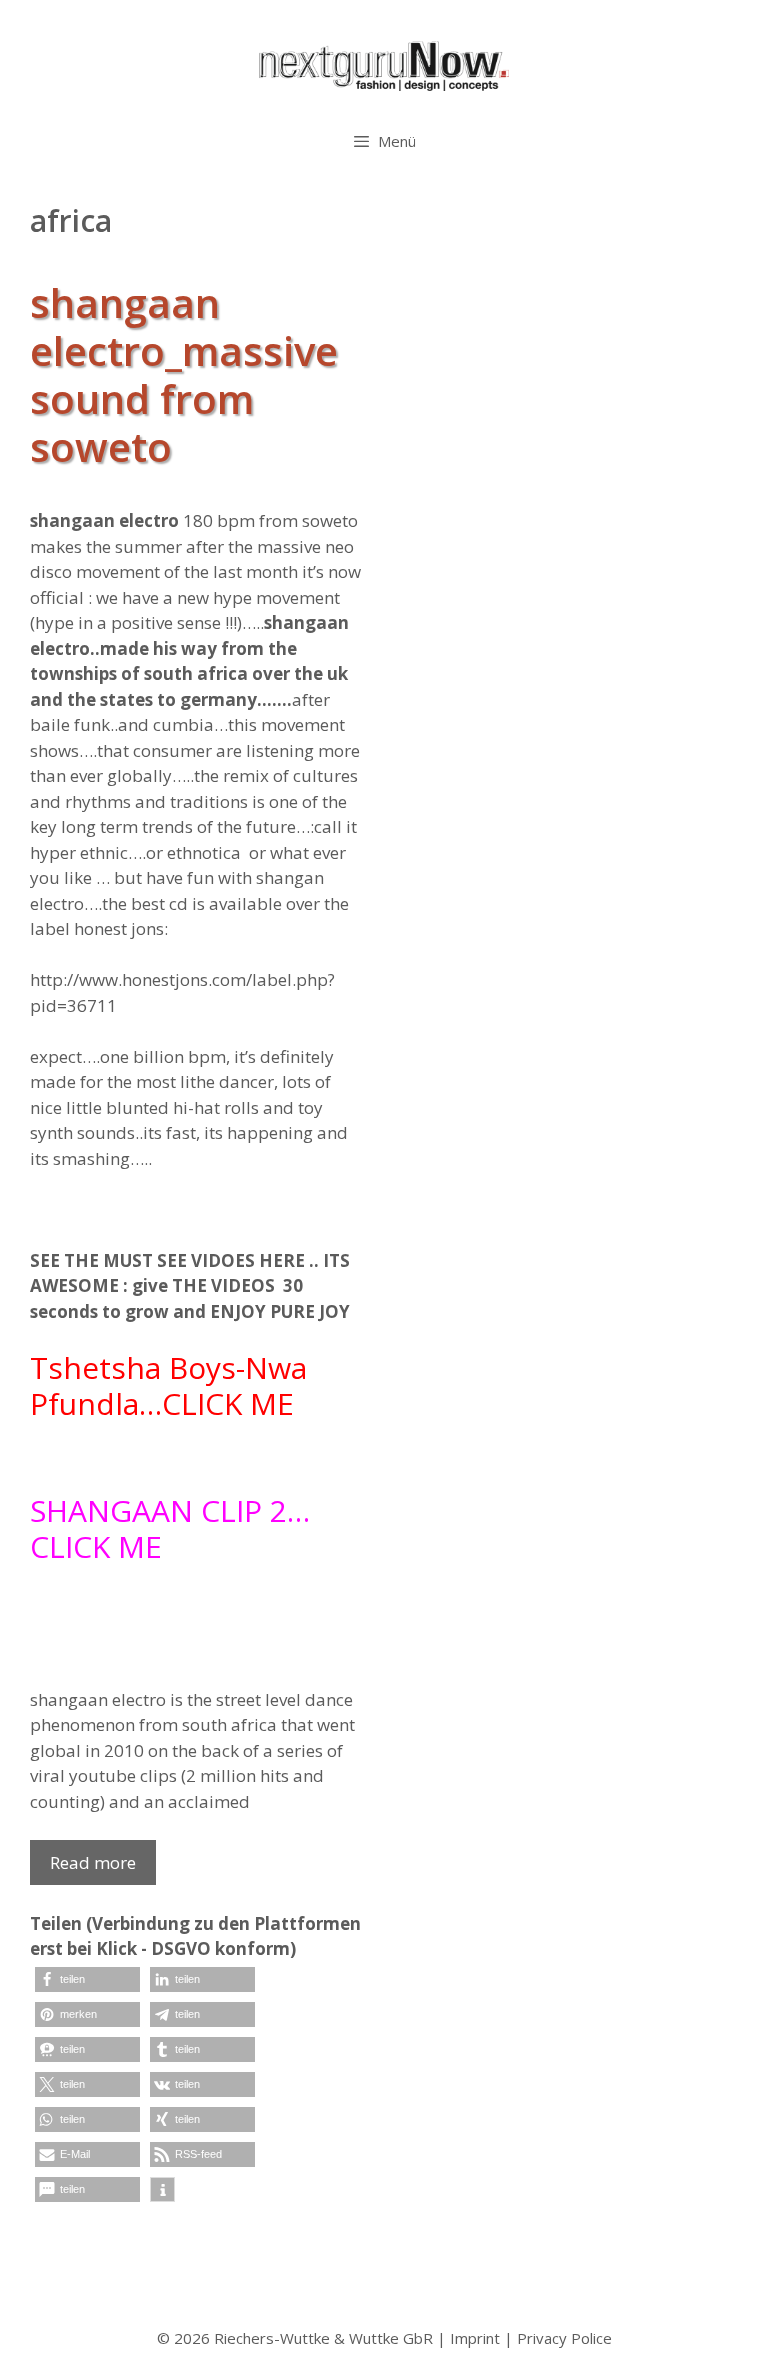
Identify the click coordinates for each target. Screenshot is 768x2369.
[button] (87, 1979)
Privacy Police (564, 2338)
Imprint (475, 2338)
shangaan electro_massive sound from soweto (184, 374)
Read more (93, 1862)
